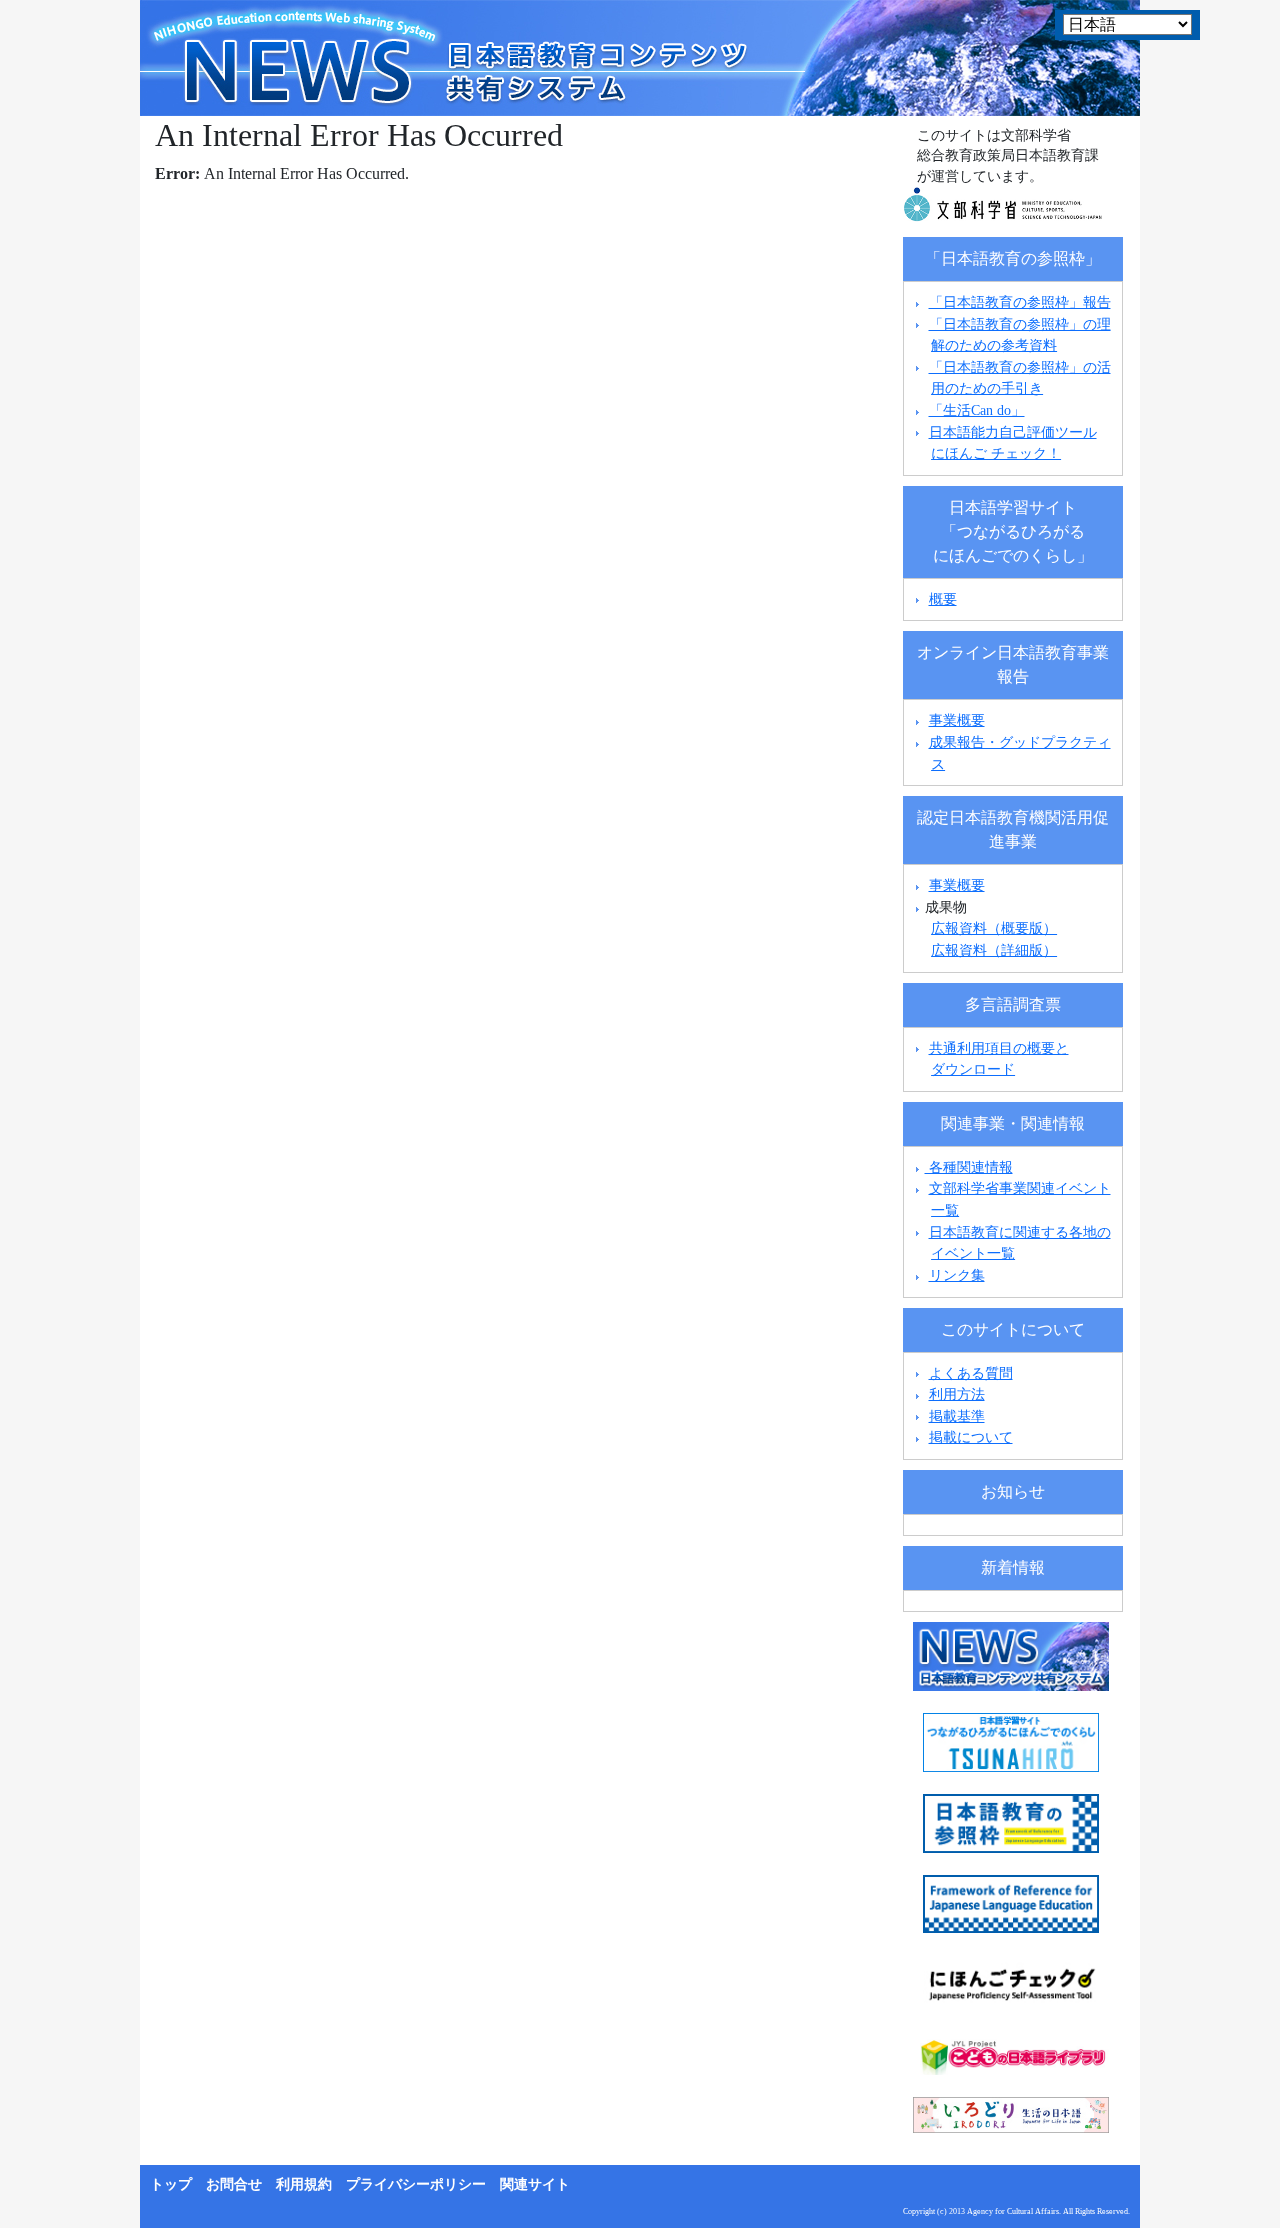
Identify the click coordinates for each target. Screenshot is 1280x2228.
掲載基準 (957, 1416)
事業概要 (957, 720)
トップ (171, 2184)
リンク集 (957, 1275)
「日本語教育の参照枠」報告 (1020, 302)
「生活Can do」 (977, 410)
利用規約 (304, 2184)
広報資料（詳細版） (994, 950)
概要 (943, 599)
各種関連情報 (969, 1167)
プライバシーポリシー (416, 2184)
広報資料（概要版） (994, 928)
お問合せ (234, 2184)
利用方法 (957, 1394)
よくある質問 (971, 1373)
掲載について (971, 1437)
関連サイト (535, 2184)
